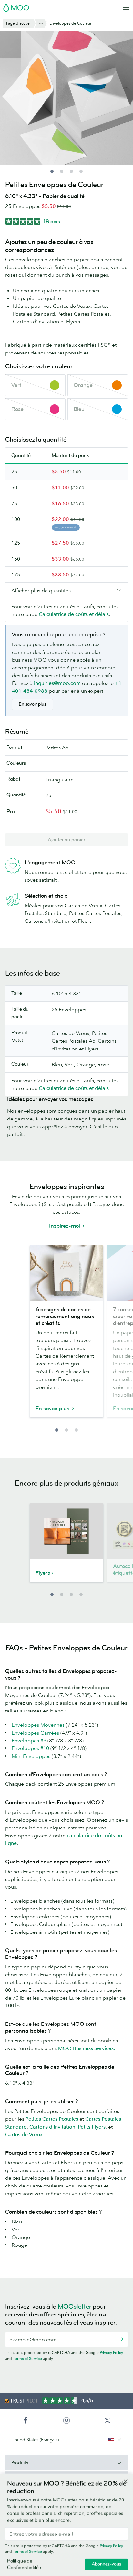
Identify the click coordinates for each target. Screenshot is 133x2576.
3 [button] (76, 1430)
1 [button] (57, 1430)
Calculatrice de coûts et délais (74, 614)
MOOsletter (75, 2307)
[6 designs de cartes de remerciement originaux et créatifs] (66, 1273)
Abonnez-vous (106, 2564)
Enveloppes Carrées (35, 1733)
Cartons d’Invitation (52, 2127)
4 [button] (81, 1595)
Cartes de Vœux (24, 2134)
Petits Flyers (92, 2127)
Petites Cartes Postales (52, 2119)
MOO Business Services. (87, 2048)
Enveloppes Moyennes (38, 1725)
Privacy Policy (111, 2353)
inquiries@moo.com (57, 683)
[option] (66, 1335)
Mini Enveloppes (31, 1756)
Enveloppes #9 (29, 1740)
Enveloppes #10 (30, 1748)
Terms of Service (27, 2358)
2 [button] (66, 1430)
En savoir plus (32, 704)
